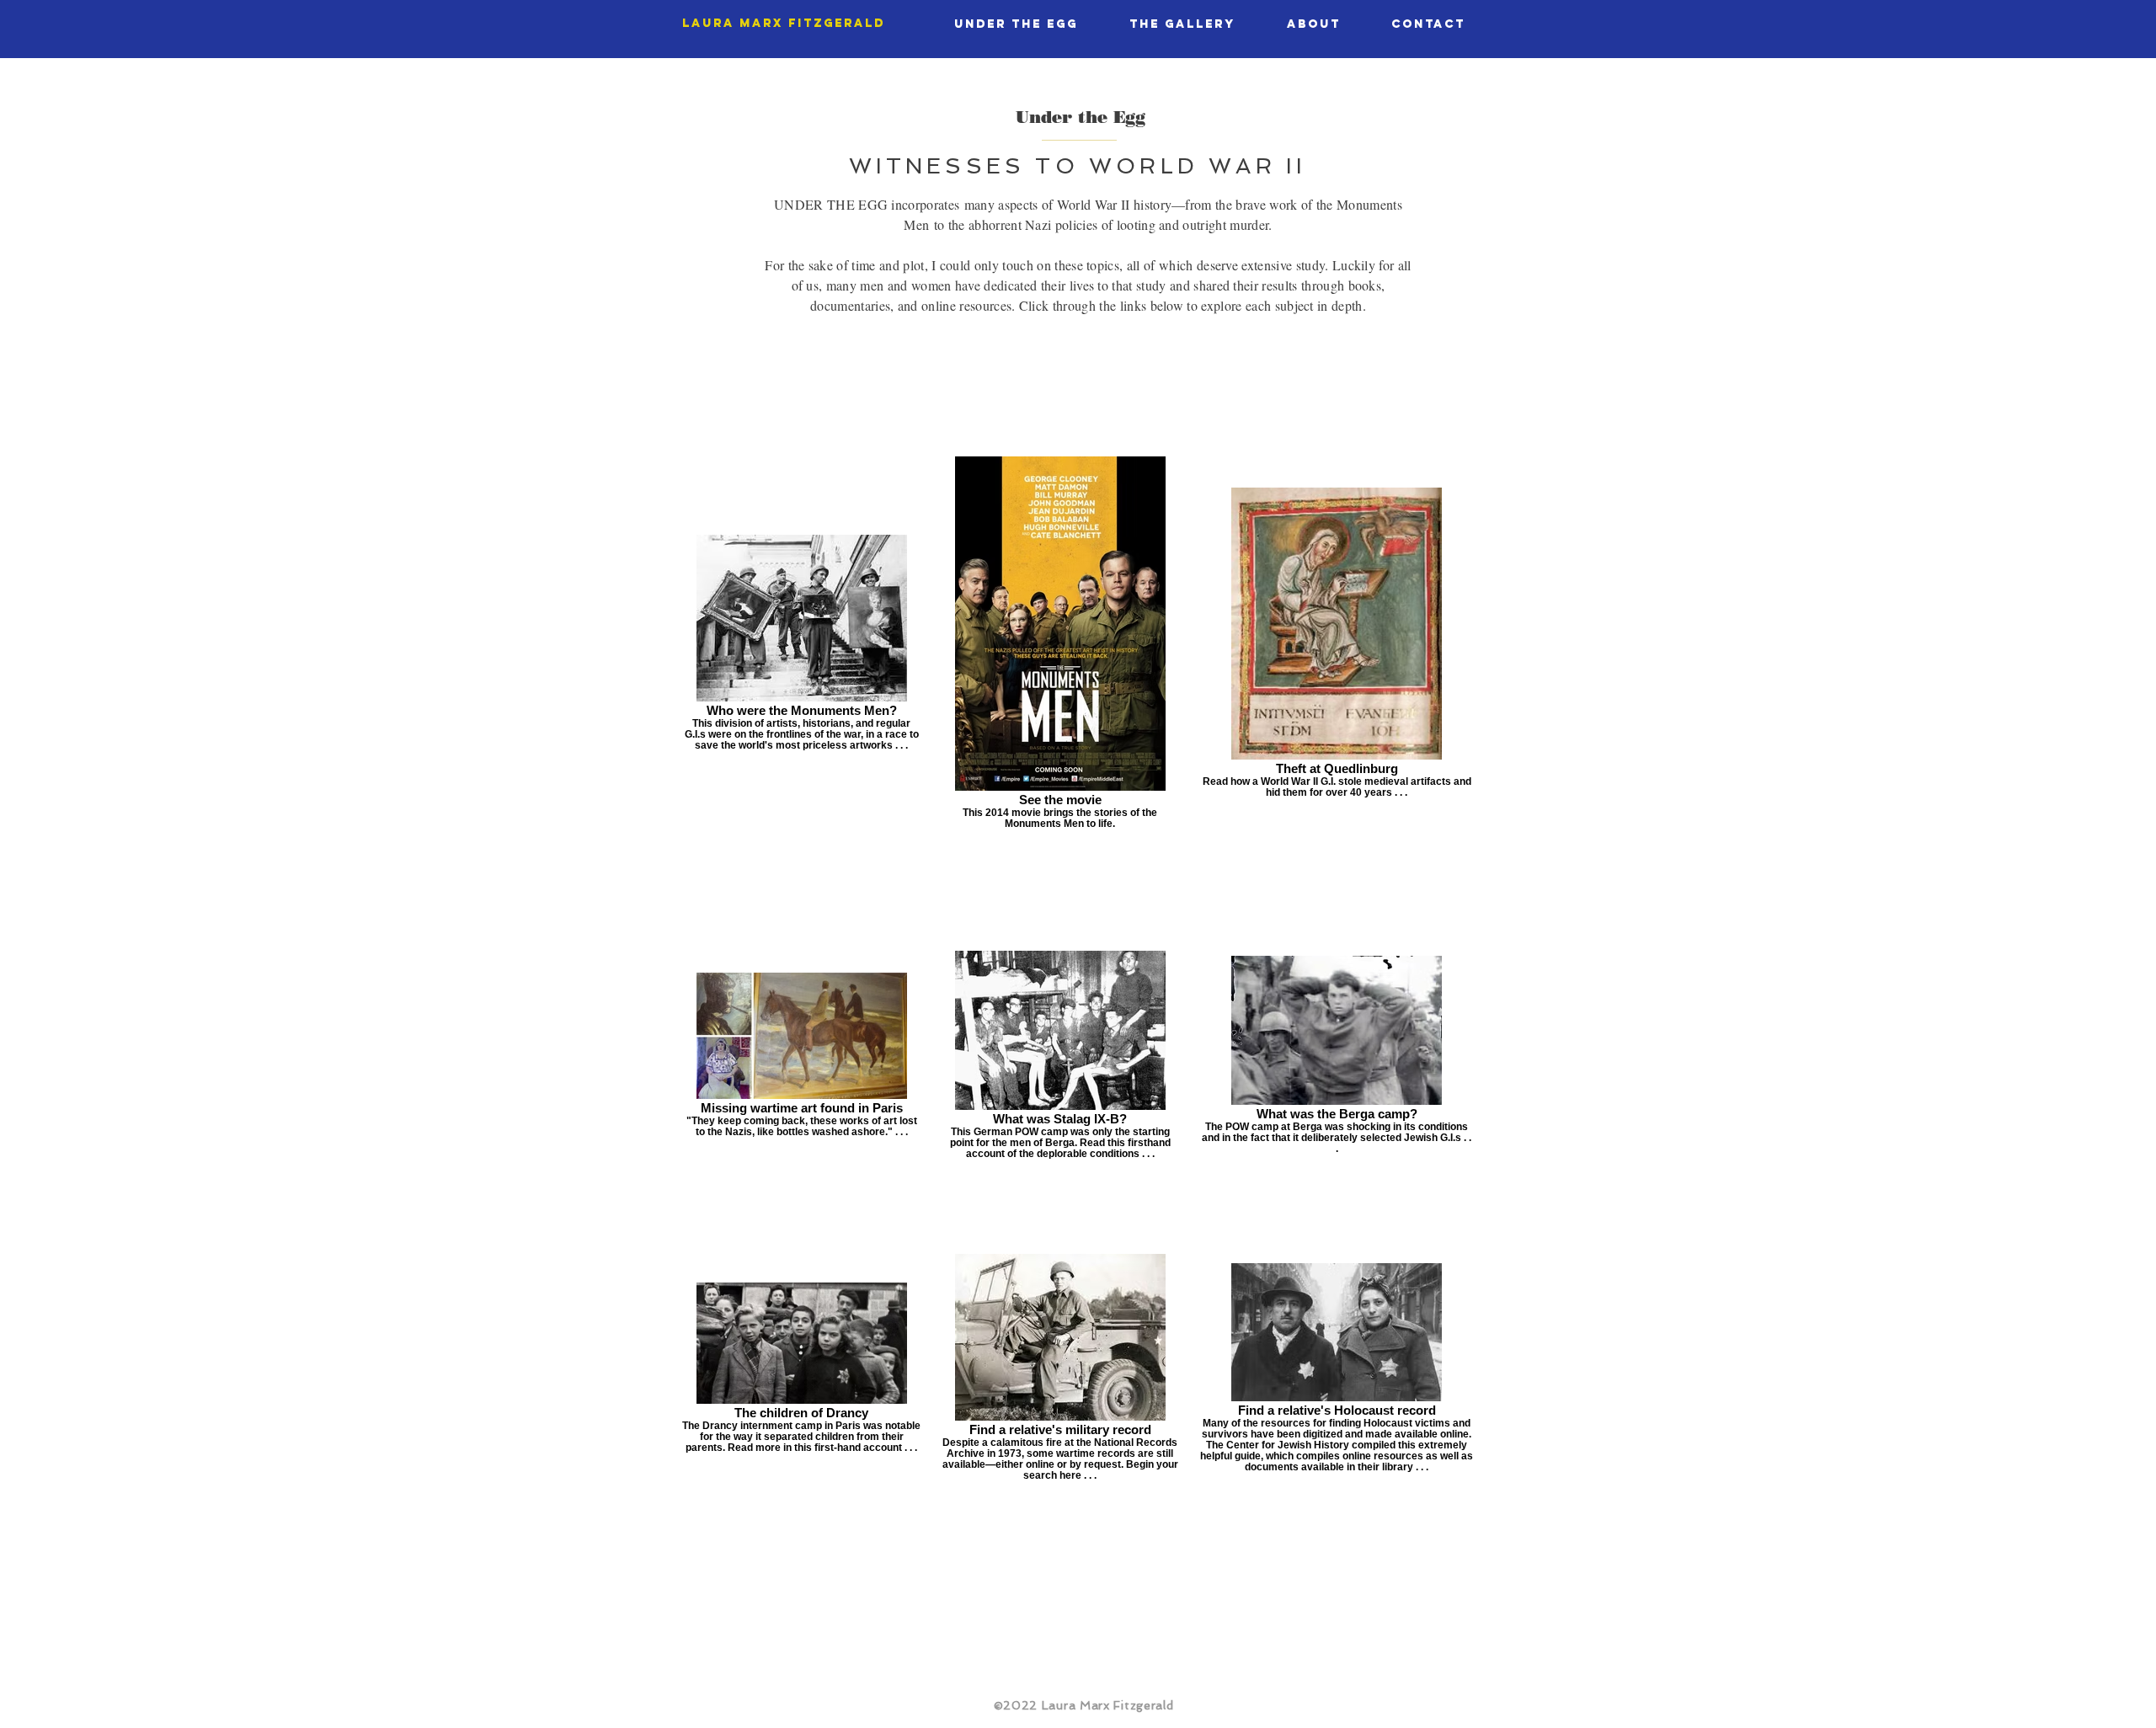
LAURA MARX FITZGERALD (784, 23)
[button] (1016, 24)
